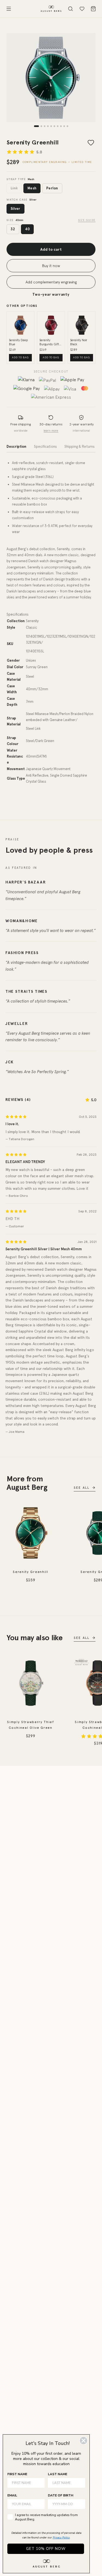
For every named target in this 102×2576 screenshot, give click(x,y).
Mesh (32, 188)
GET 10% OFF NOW (46, 2549)
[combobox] (65, 2504)
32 (13, 229)
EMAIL (12, 2495)
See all (82, 1488)
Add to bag (20, 357)
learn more (51, 431)
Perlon (52, 188)
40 (27, 229)
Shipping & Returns (80, 447)
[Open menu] (9, 9)
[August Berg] (51, 9)
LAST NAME (58, 2474)
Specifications (45, 447)
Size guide (87, 220)
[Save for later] (91, 143)
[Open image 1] (51, 78)
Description (16, 447)
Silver (16, 209)
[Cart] (93, 9)
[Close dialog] (84, 2441)
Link (14, 188)
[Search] (70, 9)
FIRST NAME (17, 2474)
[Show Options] (80, 2504)
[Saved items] (82, 9)
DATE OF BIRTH (61, 2495)
